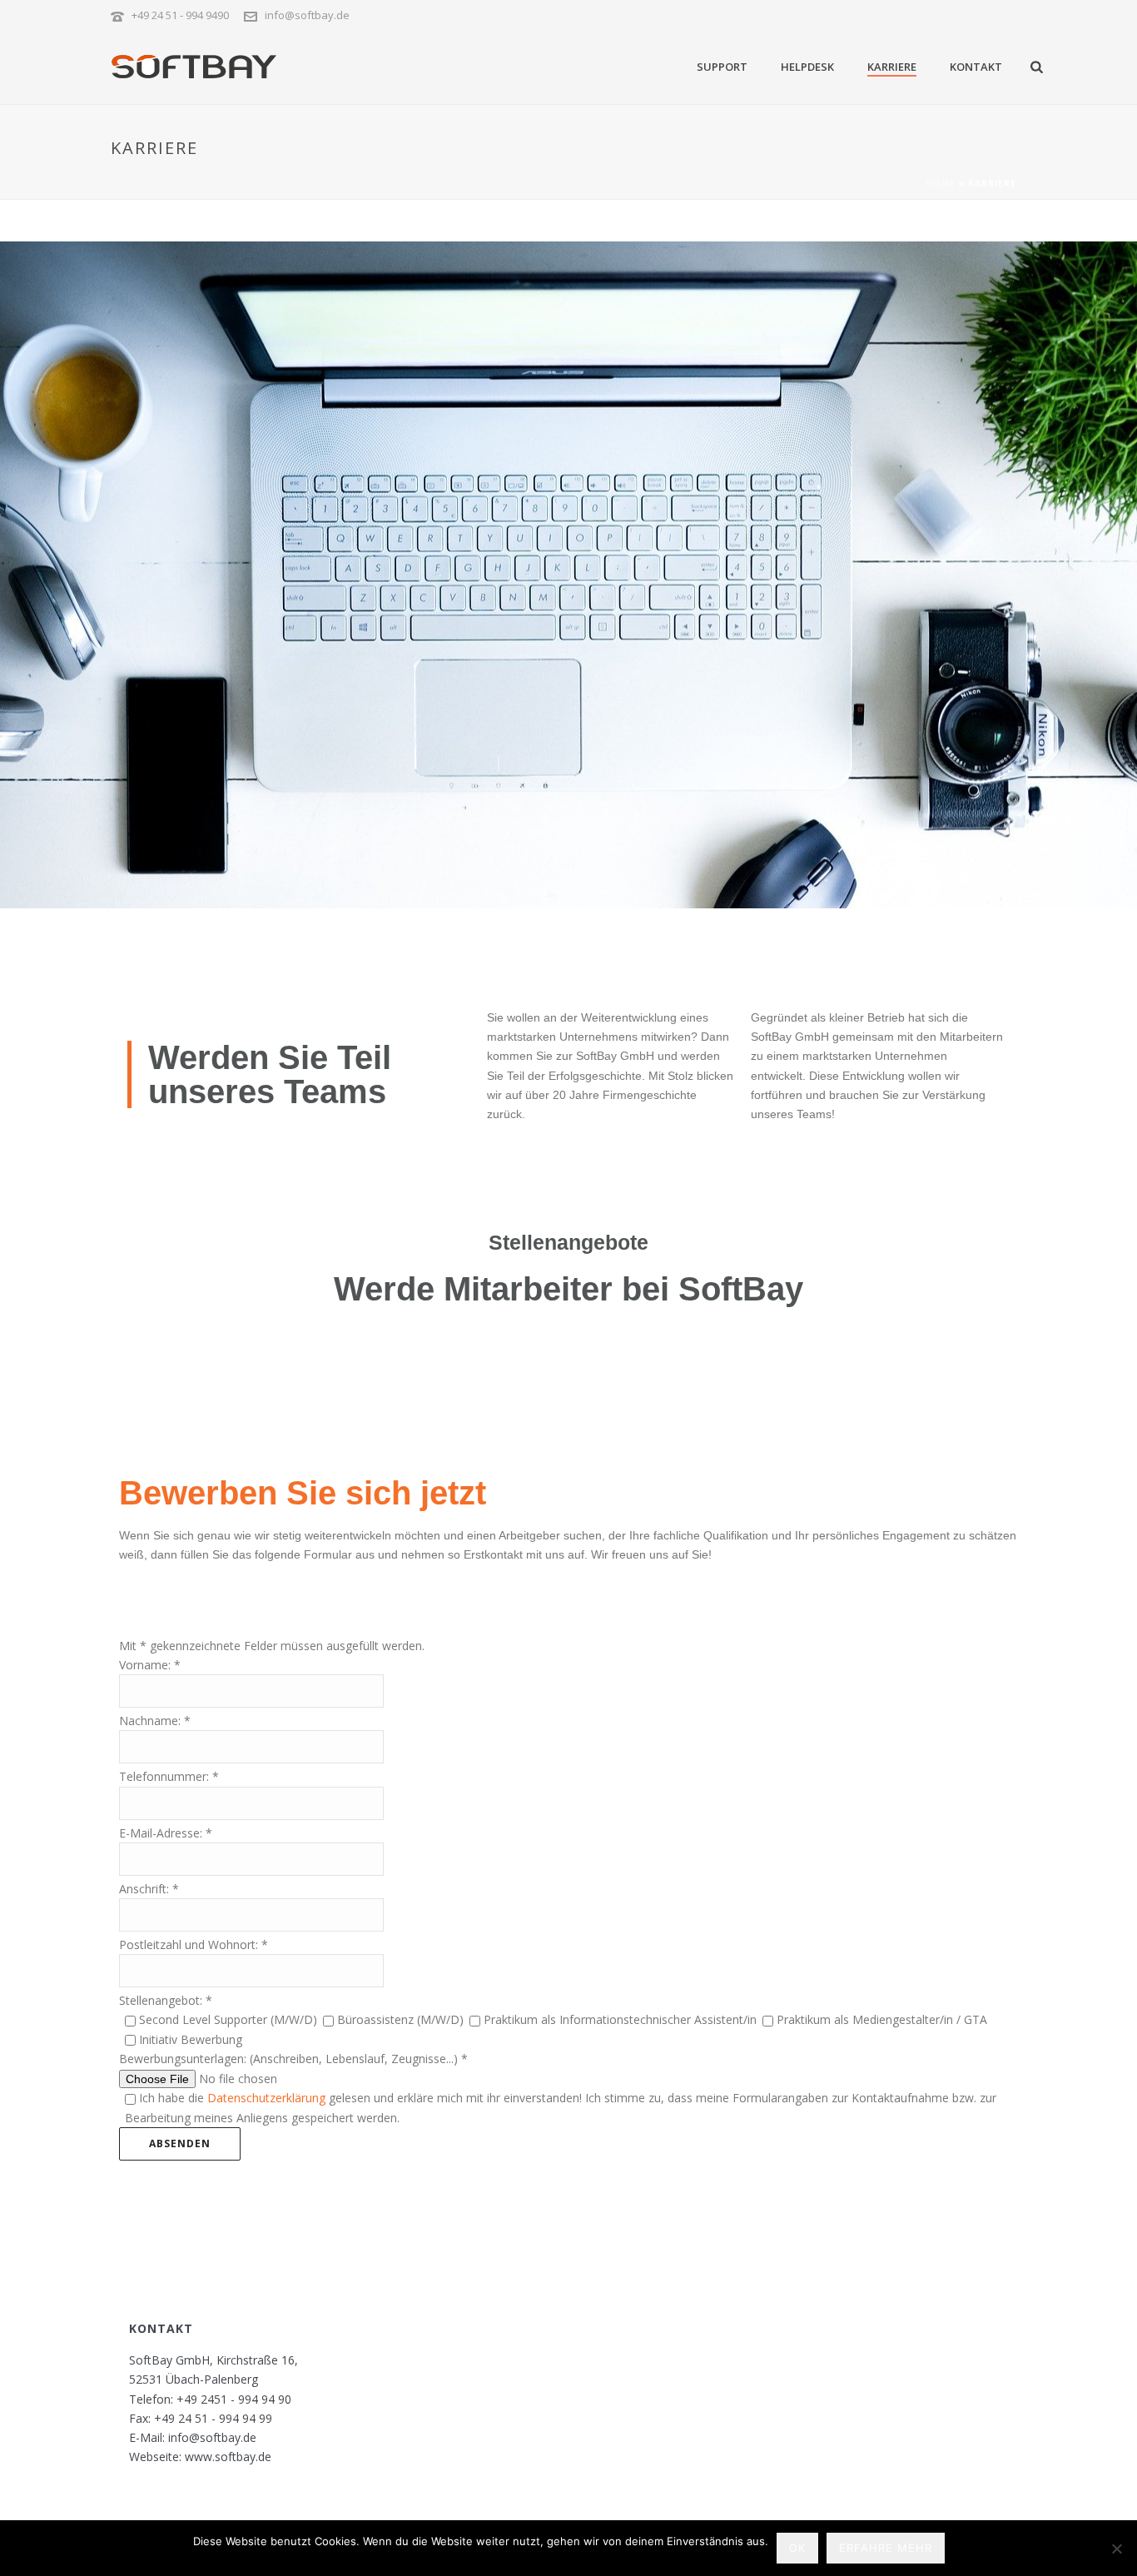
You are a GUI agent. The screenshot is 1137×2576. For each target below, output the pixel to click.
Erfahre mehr (886, 2548)
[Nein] (1116, 2549)
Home (941, 183)
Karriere (892, 67)
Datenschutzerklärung (266, 2098)
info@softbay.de (307, 15)
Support (722, 67)
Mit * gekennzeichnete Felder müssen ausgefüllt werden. (272, 1646)
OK (797, 2548)
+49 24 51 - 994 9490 (180, 15)
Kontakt (976, 67)
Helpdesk (807, 67)
